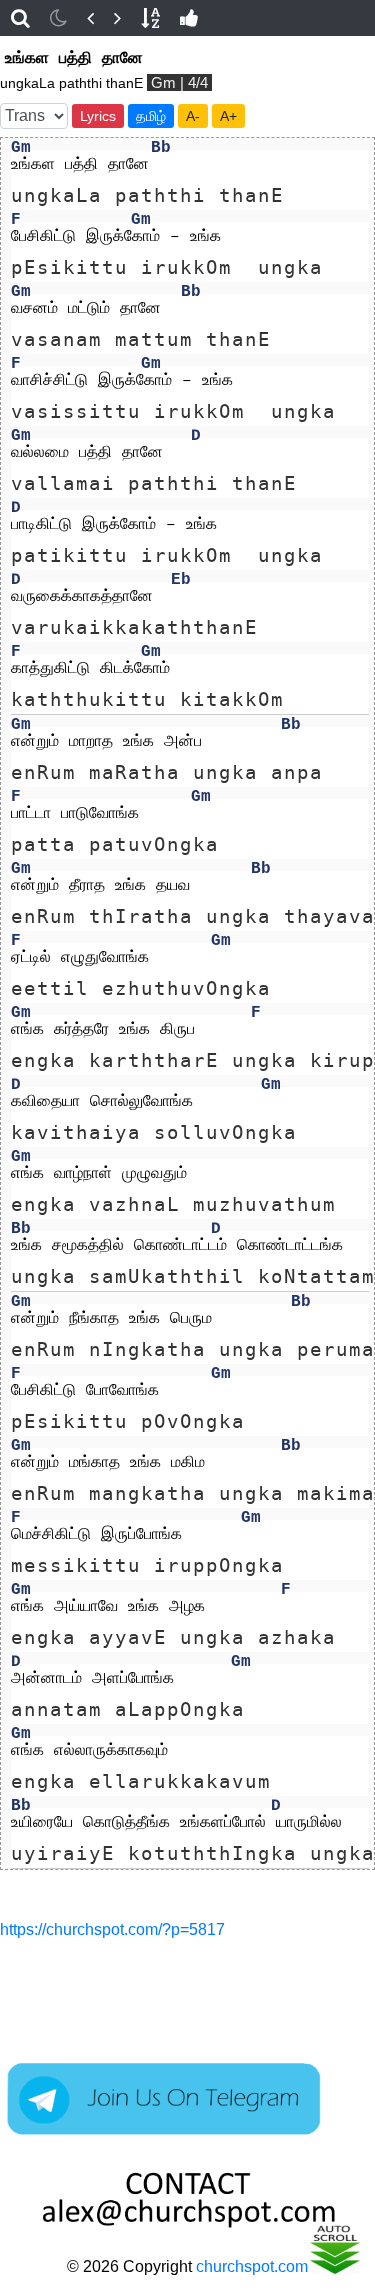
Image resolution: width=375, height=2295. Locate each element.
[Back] (90, 18)
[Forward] (117, 18)
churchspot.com (252, 2266)
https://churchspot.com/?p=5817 (112, 1929)
